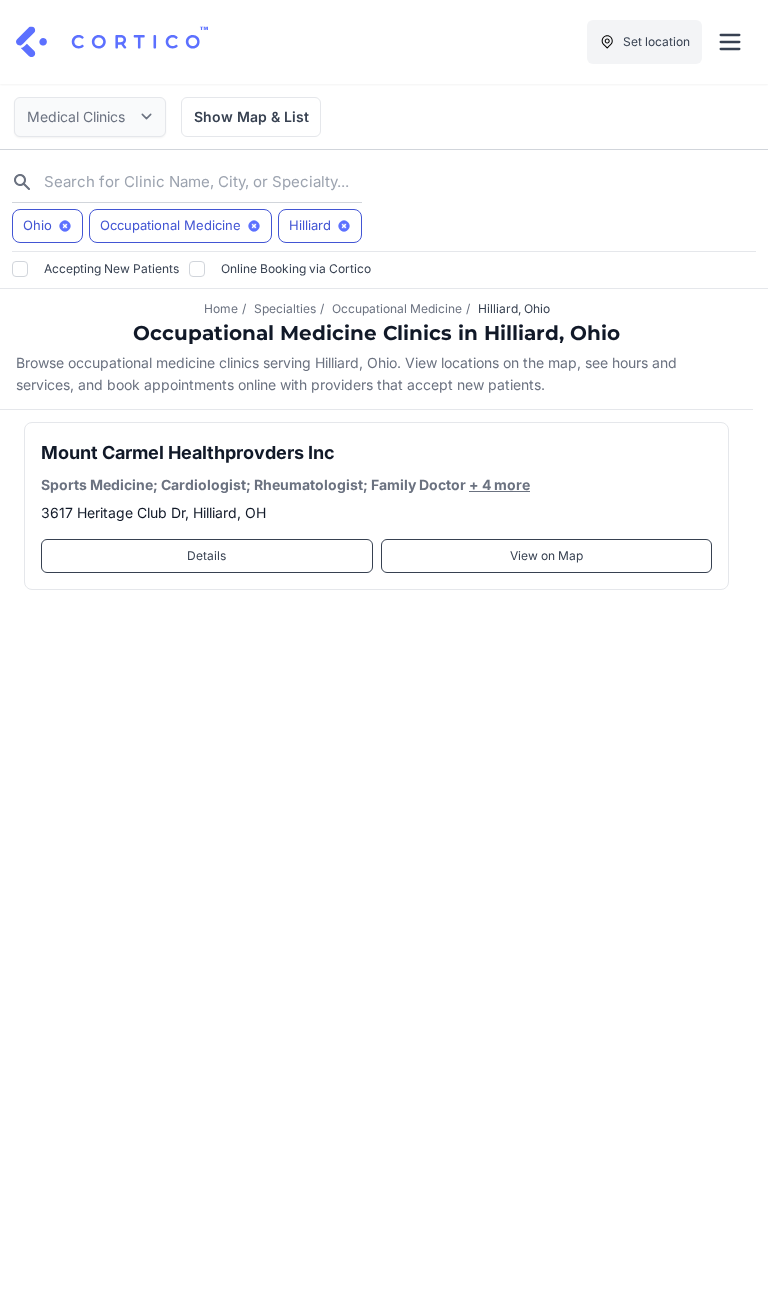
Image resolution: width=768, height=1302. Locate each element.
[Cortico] (112, 42)
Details (206, 555)
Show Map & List (251, 116)
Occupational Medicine (397, 308)
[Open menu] (730, 42)
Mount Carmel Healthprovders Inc (188, 452)
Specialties (285, 308)
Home (221, 308)
